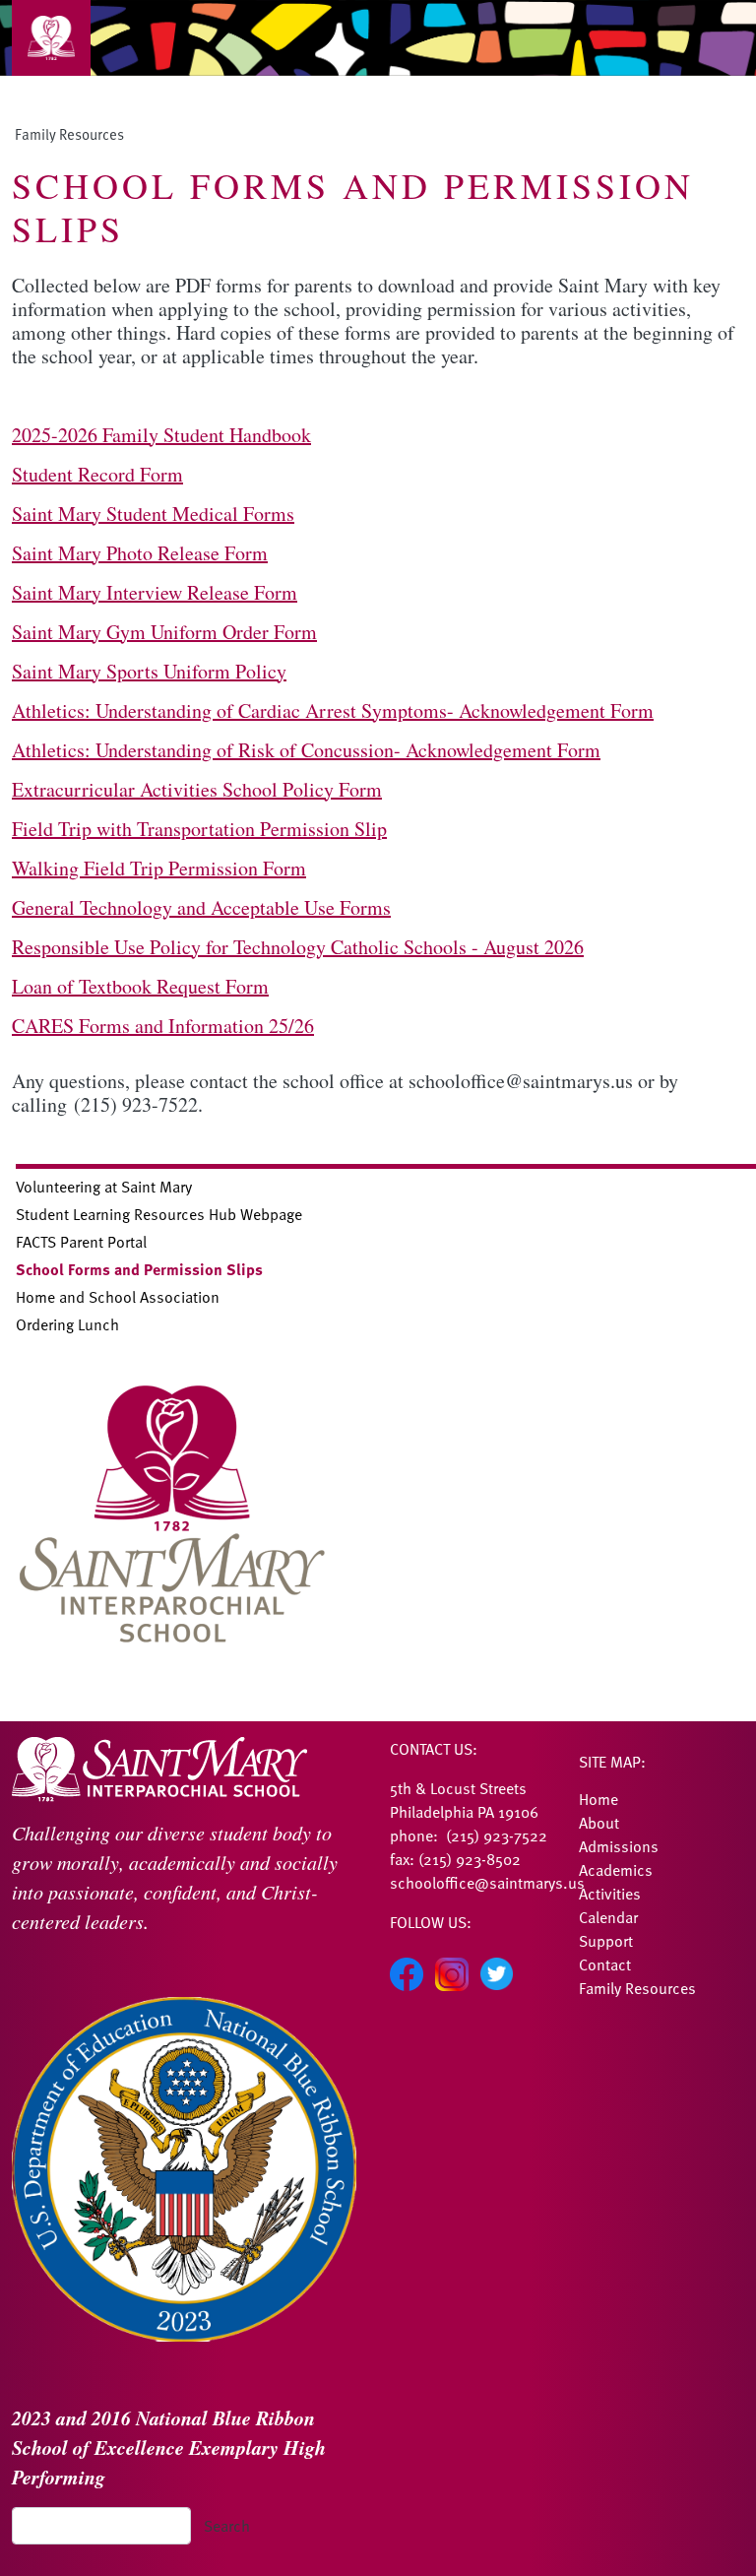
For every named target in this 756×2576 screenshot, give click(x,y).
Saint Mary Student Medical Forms (153, 514)
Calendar (608, 1917)
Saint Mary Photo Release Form (140, 553)
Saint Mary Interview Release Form (155, 592)
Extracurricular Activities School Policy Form (197, 789)
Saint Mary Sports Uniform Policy (149, 671)
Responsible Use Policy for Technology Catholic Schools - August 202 (293, 947)
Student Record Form (97, 474)
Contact (605, 1964)
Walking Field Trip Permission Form (159, 868)
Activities (610, 1894)
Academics (616, 1870)
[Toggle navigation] (51, 38)
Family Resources (69, 134)
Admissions (619, 1846)
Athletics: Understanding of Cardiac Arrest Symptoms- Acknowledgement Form (333, 710)
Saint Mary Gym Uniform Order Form (164, 632)
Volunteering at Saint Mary (104, 1187)
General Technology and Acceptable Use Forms (201, 907)
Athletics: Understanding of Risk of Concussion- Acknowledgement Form (306, 750)
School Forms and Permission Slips (139, 1269)
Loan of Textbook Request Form (140, 986)
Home (598, 1799)
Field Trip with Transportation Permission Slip (199, 829)
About (599, 1823)
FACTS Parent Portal (81, 1242)
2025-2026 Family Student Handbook (161, 435)
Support (606, 1941)
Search (227, 2526)
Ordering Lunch (67, 1324)
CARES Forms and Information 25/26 (163, 1026)
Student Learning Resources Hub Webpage (159, 1214)
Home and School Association (118, 1297)
